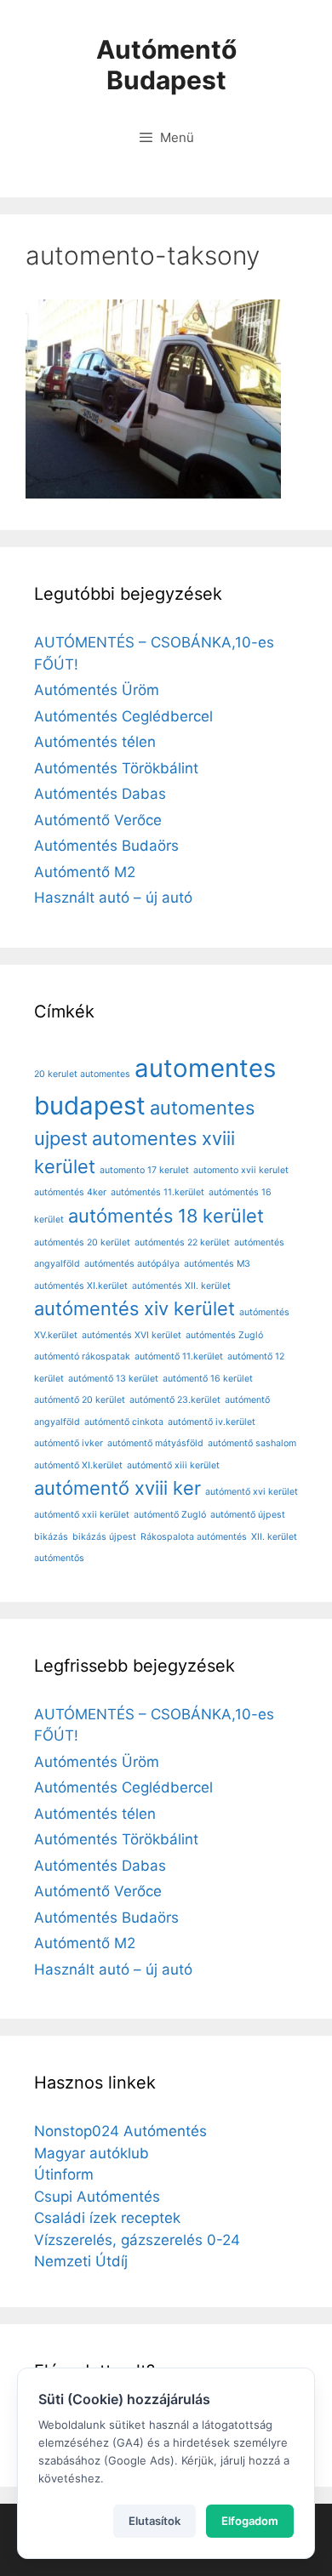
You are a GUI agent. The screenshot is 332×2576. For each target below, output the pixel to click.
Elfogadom (250, 2521)
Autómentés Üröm (97, 690)
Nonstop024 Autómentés (120, 2131)
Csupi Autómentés (97, 2197)
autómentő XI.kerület (78, 1465)
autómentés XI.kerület (81, 1286)
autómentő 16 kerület (208, 1379)
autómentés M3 (217, 1264)
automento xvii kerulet (241, 1170)
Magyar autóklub (92, 2153)
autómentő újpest (248, 1515)
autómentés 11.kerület (157, 1192)
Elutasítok (155, 2521)
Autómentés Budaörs (106, 846)
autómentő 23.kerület (175, 1400)
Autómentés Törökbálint (116, 768)
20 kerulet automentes (82, 1074)
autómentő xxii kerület (82, 1515)
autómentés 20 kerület (82, 1242)
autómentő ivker (69, 1443)
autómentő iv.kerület (212, 1422)
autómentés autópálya (132, 1264)
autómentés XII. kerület (181, 1286)
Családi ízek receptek (107, 2218)
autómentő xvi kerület (252, 1492)
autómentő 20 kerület (80, 1400)
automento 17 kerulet (144, 1170)
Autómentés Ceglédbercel (123, 716)
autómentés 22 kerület (182, 1242)
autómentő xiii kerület (173, 1465)
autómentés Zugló (224, 1335)
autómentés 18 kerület (166, 1216)
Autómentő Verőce (98, 820)
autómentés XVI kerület (132, 1335)
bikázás (51, 1537)
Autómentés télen (95, 742)
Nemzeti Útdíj (81, 2261)
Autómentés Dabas (100, 794)
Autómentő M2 (85, 872)
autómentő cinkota (124, 1422)
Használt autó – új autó (113, 898)
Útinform (64, 2174)
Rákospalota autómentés (194, 1537)
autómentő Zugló (170, 1515)
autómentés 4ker (70, 1192)
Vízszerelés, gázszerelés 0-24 (137, 2240)
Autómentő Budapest (166, 65)
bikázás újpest (104, 1537)
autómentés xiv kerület (135, 1308)
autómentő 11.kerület (179, 1356)
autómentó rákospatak (82, 1356)
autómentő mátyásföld (155, 1443)
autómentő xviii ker (117, 1488)
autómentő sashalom (252, 1443)
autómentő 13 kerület (113, 1379)
